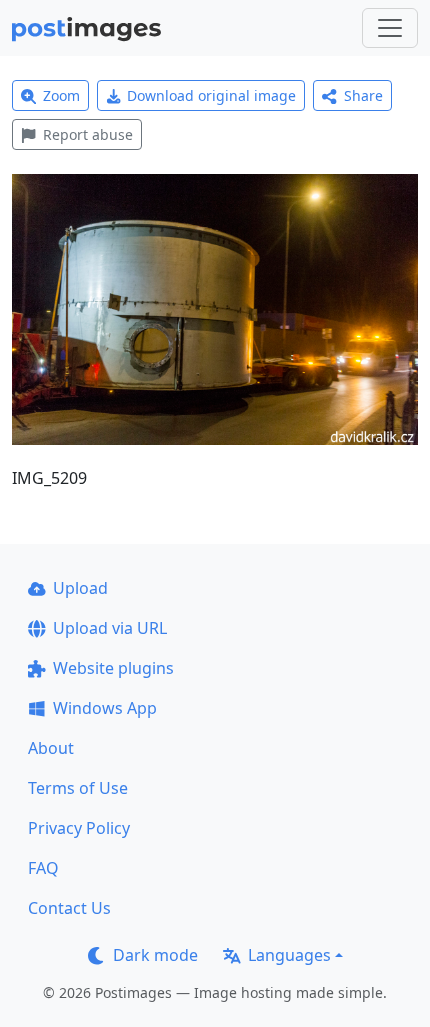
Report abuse (88, 134)
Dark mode (155, 955)
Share (363, 95)
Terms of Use (78, 788)
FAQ (43, 868)
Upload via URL (110, 628)
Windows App (105, 708)
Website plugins (113, 668)
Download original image (211, 95)
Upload (80, 588)
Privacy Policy (79, 828)
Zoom (61, 95)
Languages (289, 955)
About (51, 748)
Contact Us (69, 908)
